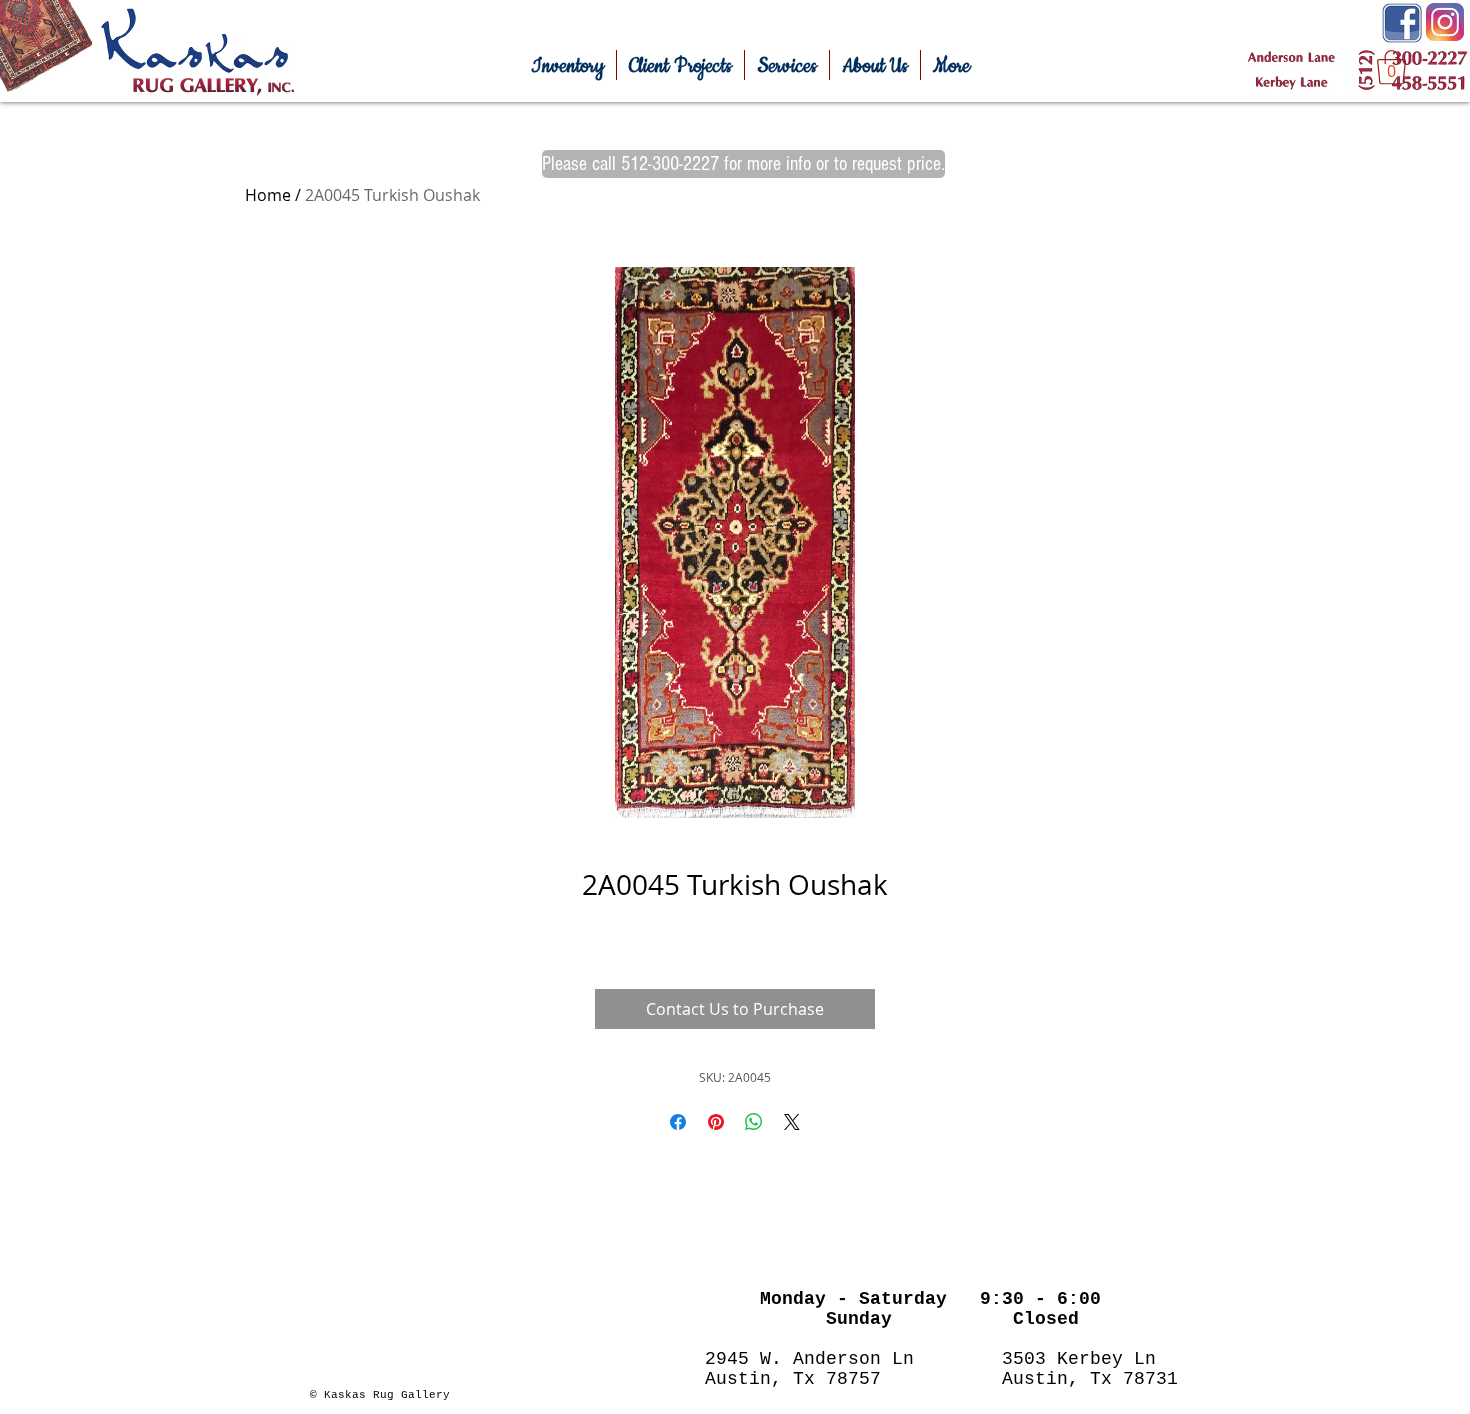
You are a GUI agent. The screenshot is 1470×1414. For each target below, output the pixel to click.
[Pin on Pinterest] (716, 1122)
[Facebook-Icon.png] (1402, 23)
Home (268, 195)
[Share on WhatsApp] (754, 1122)
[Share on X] (792, 1122)
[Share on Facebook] (678, 1122)
